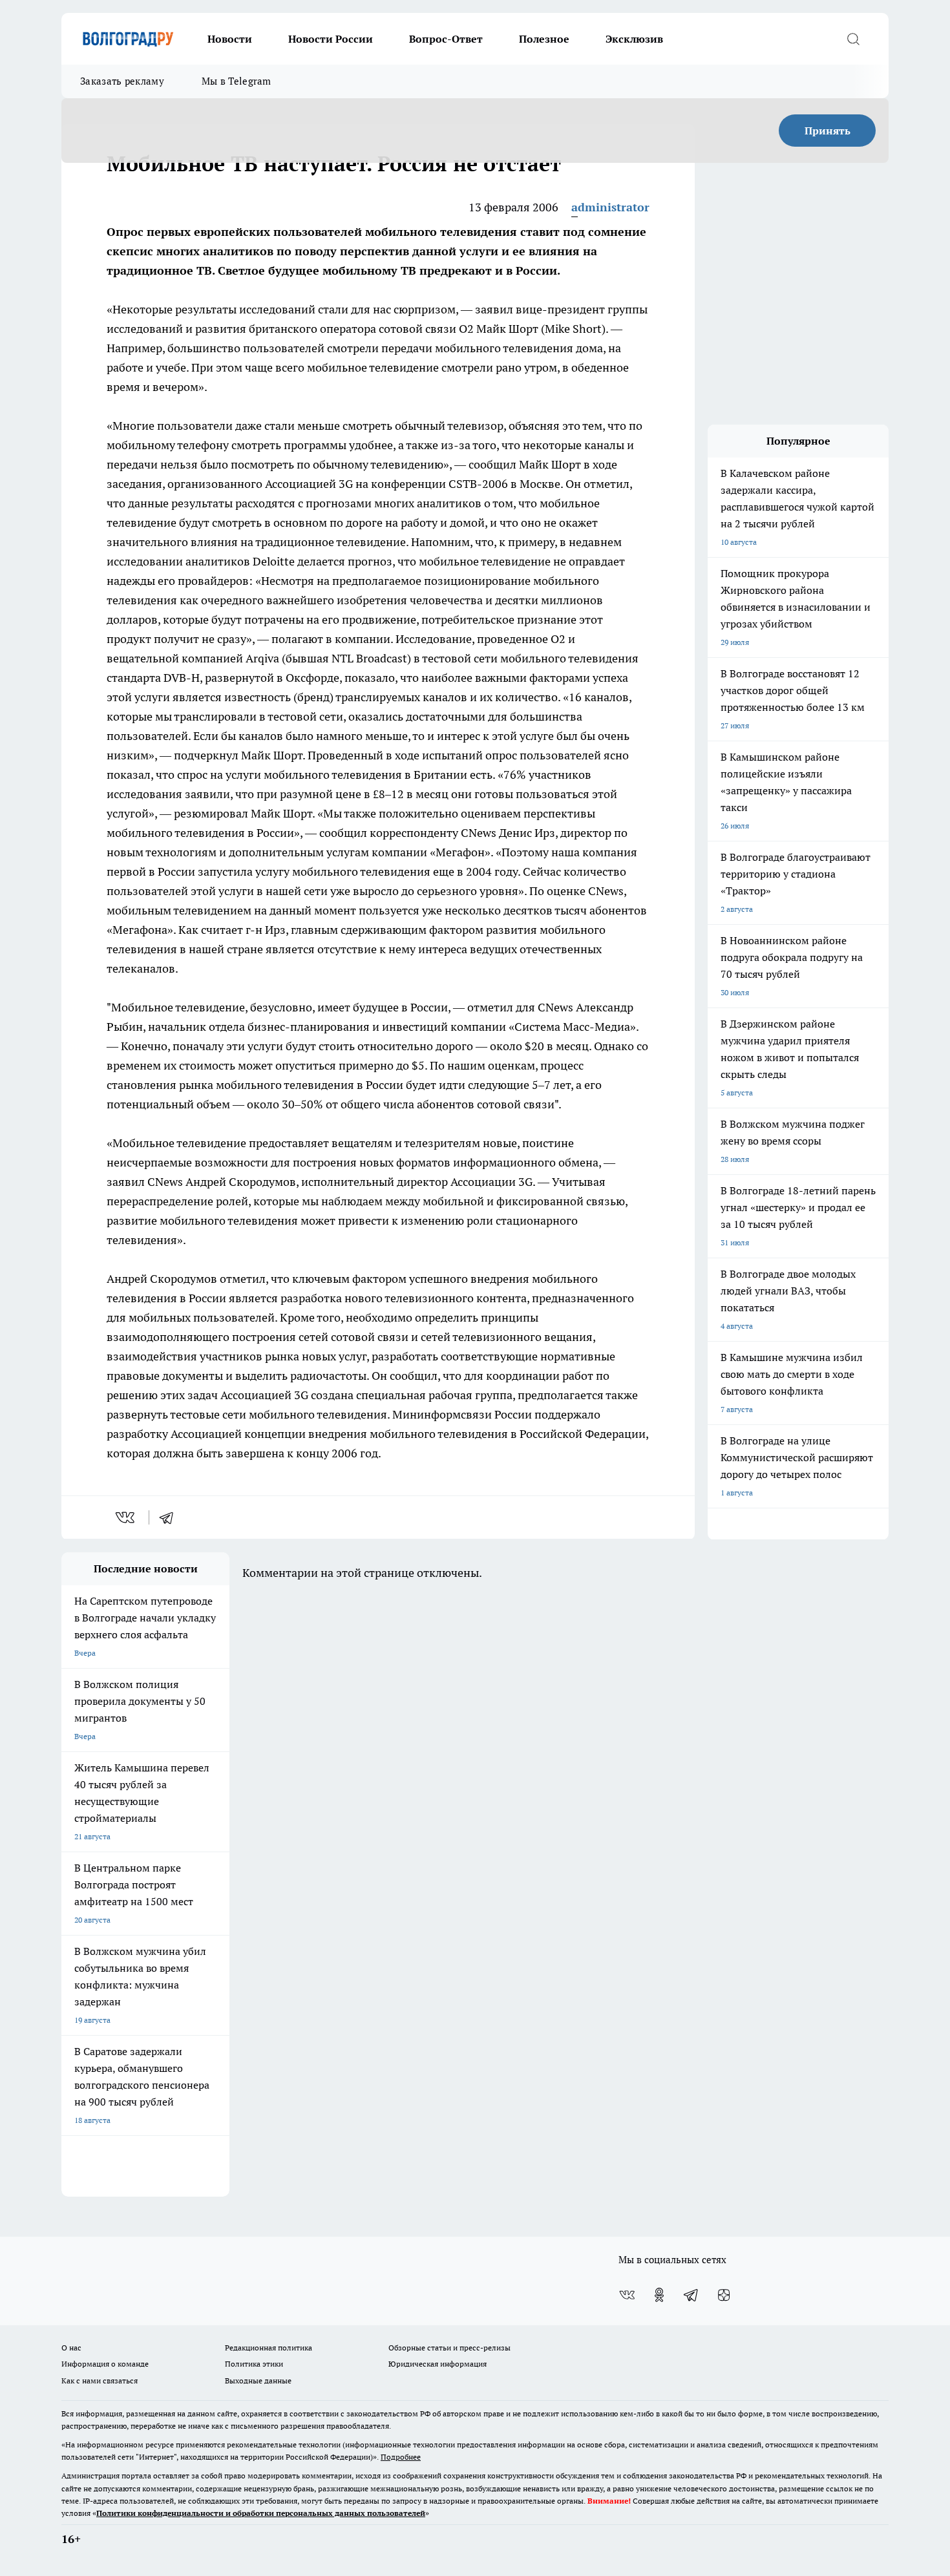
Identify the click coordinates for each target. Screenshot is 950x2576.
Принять (828, 131)
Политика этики (254, 2364)
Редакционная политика (269, 2348)
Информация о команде (105, 2364)
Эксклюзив (634, 39)
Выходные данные (258, 2381)
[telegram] (171, 1517)
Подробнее (401, 2457)
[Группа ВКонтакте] (627, 2295)
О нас (71, 2348)
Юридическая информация (438, 2364)
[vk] (126, 1517)
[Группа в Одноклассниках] (659, 2295)
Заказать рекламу (122, 81)
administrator (610, 207)
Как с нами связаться (100, 2381)
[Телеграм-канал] (691, 2295)
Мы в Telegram (237, 81)
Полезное (544, 39)
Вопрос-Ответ (446, 39)
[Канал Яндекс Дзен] (724, 2295)
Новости (230, 39)
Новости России (331, 39)
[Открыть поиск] (853, 39)
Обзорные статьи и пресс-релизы (449, 2348)
